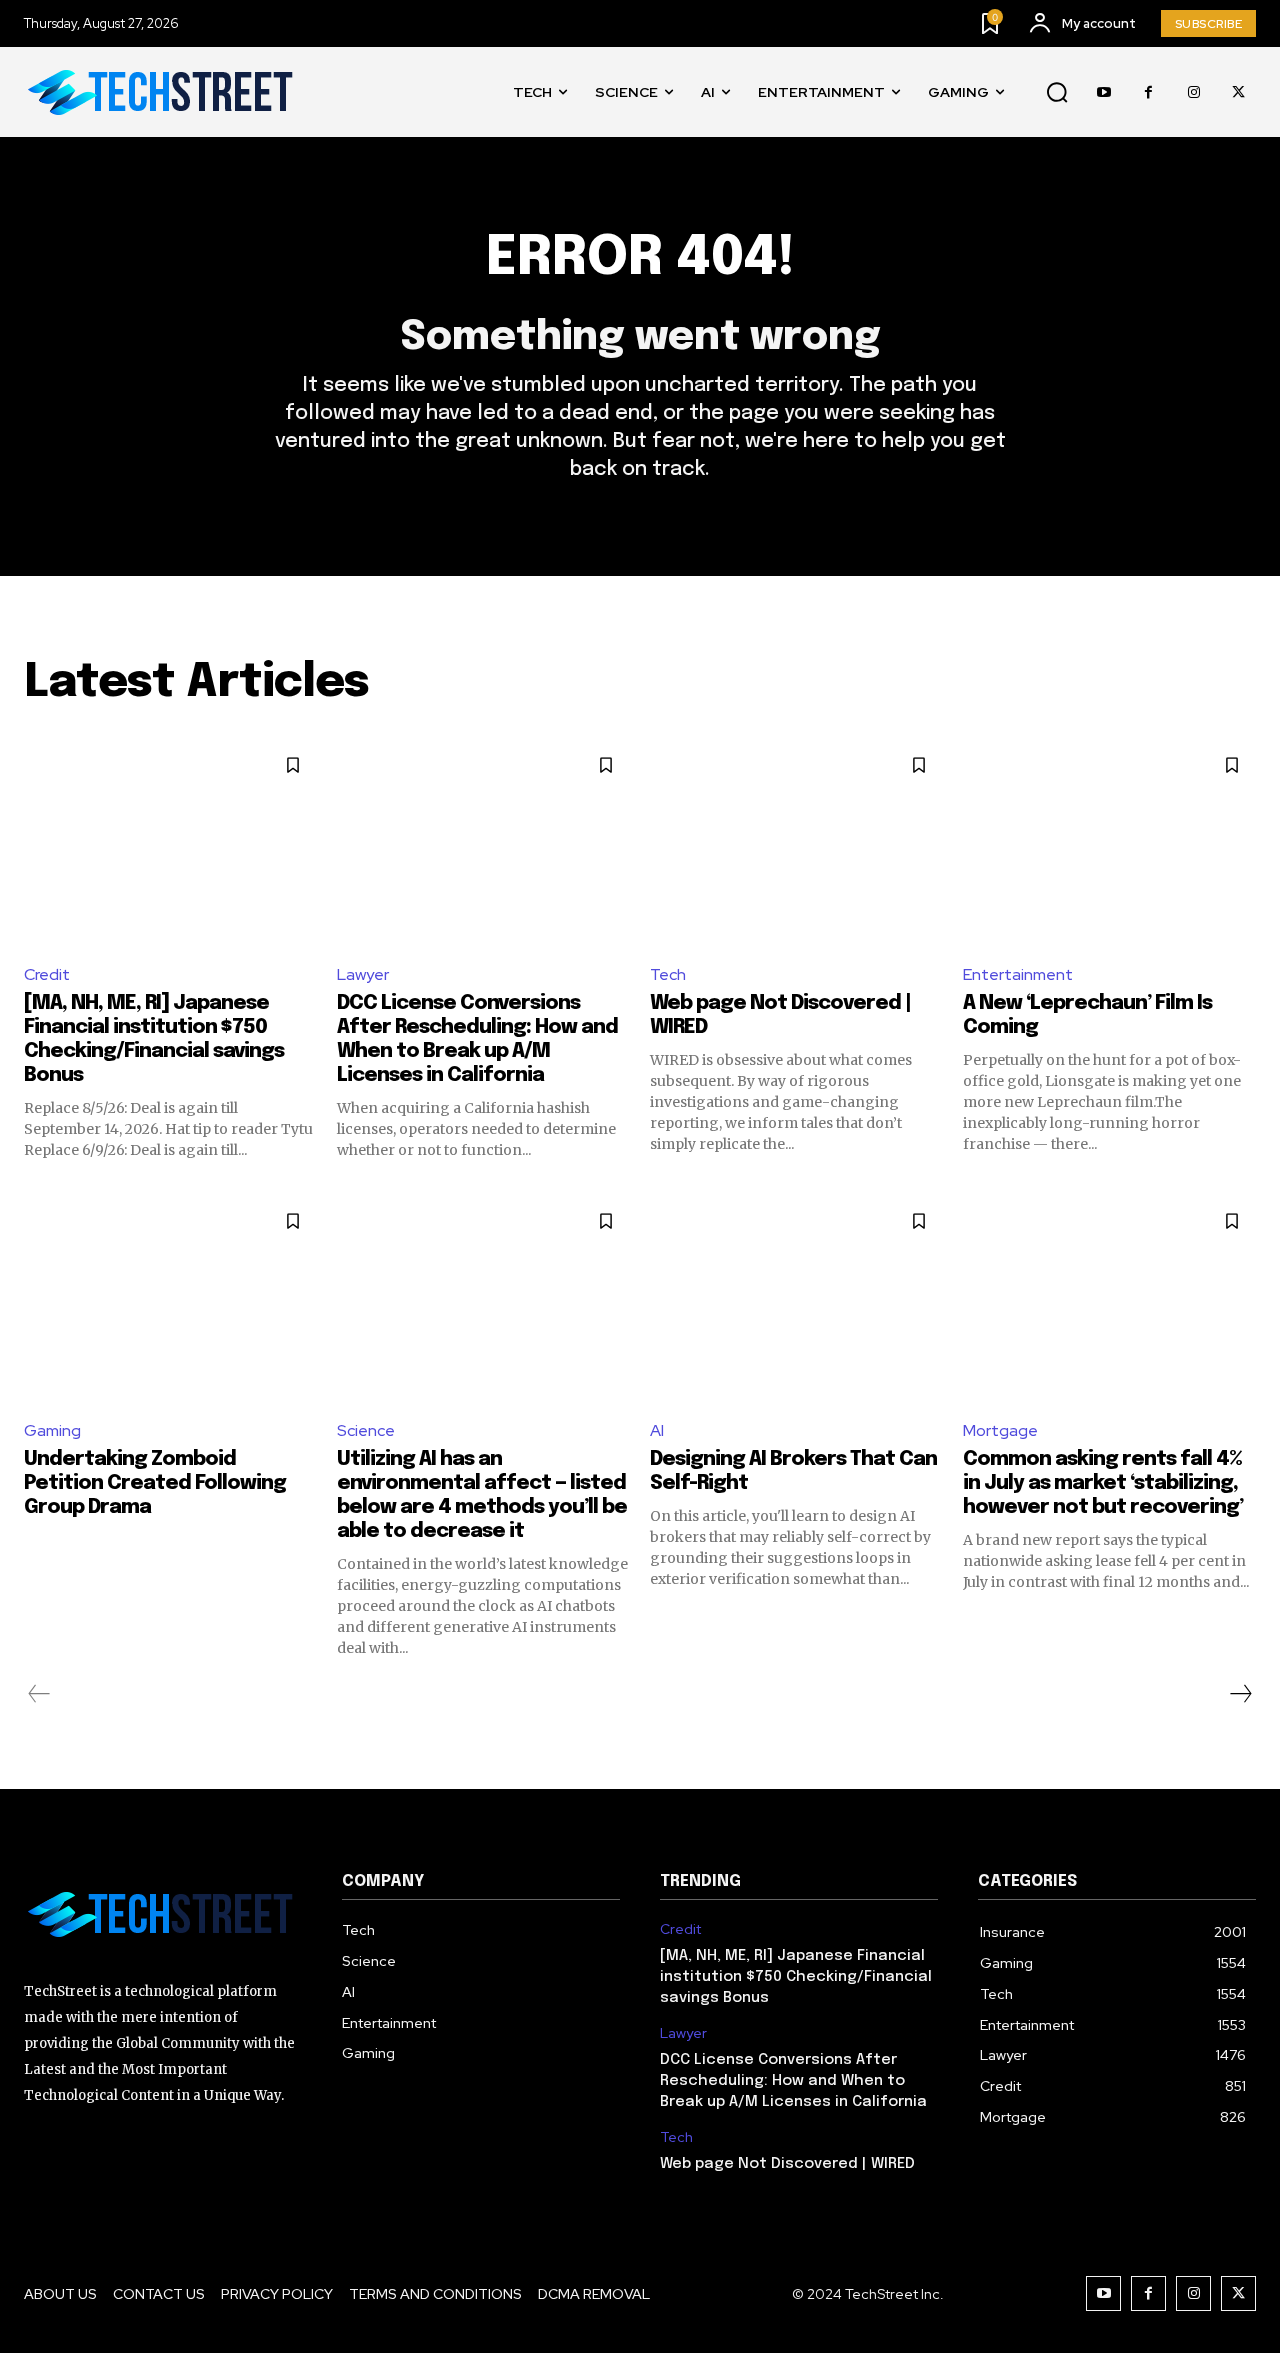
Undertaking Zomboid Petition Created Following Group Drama (155, 1483)
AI (657, 1430)
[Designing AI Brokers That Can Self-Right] (796, 1299)
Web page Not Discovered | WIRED (787, 2164)
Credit (47, 974)
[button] (1057, 93)
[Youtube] (1103, 92)
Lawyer (363, 974)
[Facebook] (1148, 92)
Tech (668, 974)
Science (366, 1430)
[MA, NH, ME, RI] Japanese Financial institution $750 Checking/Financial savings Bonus (796, 1977)
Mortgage (1000, 1430)
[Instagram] (1193, 92)
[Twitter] (1238, 92)
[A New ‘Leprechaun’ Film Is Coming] (1109, 843)
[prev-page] (39, 1694)
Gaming (52, 1430)
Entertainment (1018, 974)
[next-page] (1240, 1694)
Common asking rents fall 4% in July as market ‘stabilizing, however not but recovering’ (1103, 1483)
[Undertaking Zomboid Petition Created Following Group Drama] (170, 1299)
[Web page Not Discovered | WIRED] (796, 843)
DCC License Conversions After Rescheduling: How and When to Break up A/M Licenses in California (793, 2081)
